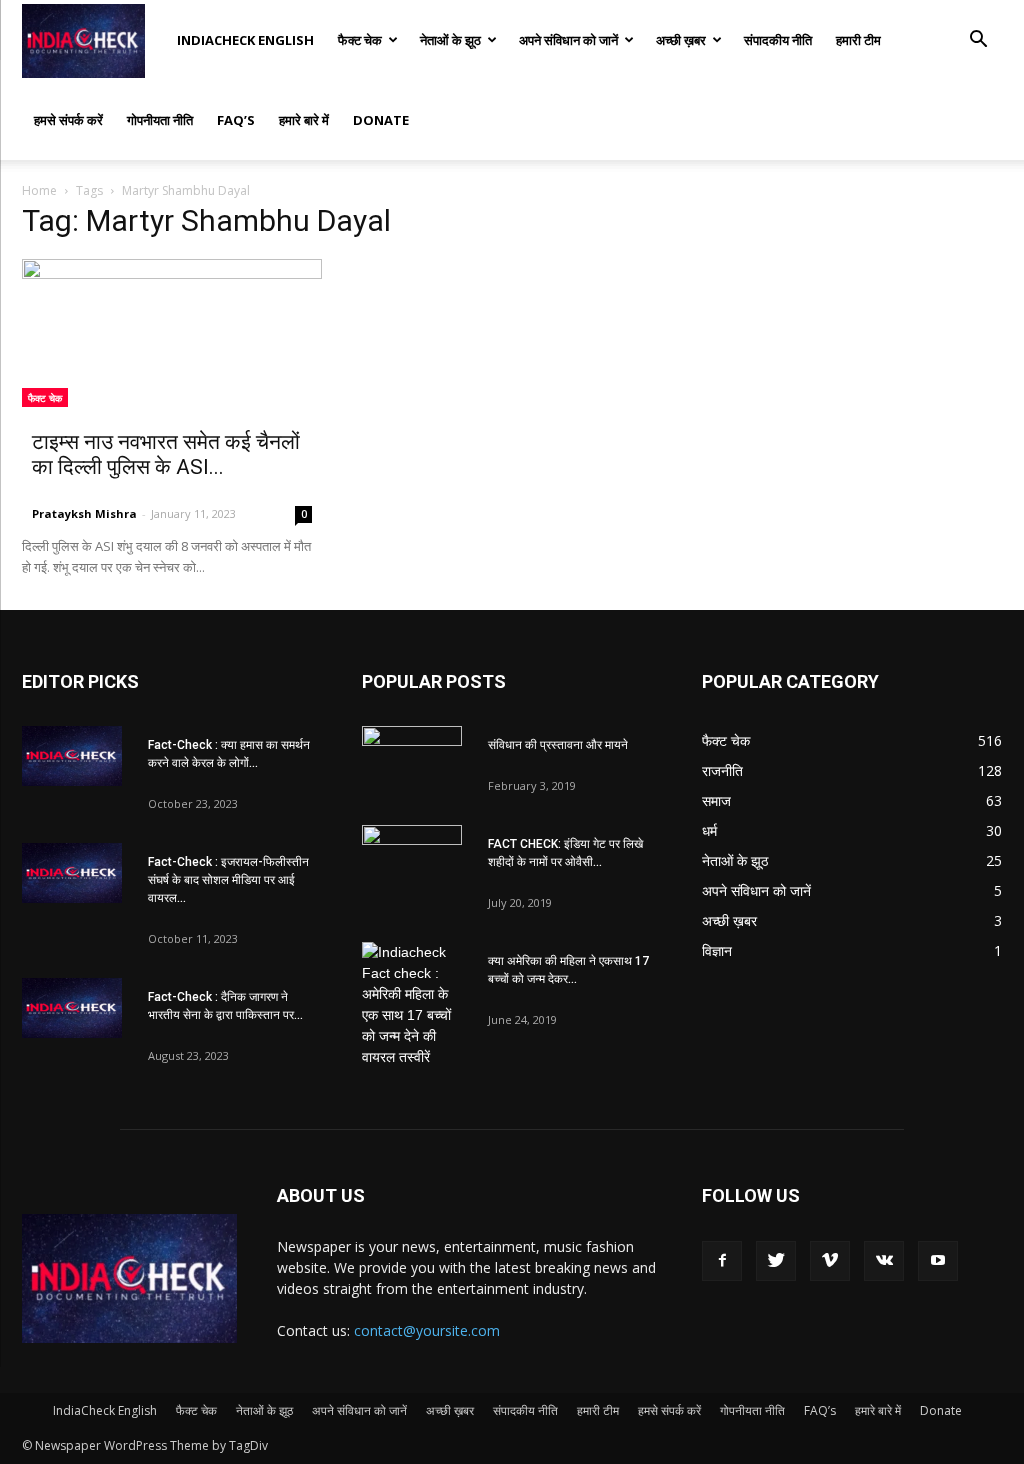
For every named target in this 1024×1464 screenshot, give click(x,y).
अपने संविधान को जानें (568, 40)
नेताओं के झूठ (450, 40)
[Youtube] (938, 1261)
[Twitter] (776, 1261)
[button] (978, 41)
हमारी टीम (858, 40)
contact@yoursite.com (427, 1330)
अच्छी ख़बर (681, 40)
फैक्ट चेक (360, 40)
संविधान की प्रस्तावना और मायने (558, 745)
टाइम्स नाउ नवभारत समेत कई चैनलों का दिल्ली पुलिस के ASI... (166, 454)
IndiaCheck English (245, 40)
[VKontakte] (884, 1261)
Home (39, 190)
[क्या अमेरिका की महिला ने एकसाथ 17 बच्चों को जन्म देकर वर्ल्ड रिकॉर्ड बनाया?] (412, 1005)
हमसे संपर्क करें (68, 120)
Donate (381, 120)
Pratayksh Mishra (84, 513)
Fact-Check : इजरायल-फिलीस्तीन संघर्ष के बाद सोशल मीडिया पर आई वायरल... (228, 880)
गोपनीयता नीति (160, 120)
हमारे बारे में (304, 120)
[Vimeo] (830, 1261)
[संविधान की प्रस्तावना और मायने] (412, 761)
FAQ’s (236, 120)
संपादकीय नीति (778, 40)
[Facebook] (722, 1261)
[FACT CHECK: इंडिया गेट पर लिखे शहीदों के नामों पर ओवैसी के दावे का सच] (412, 860)
